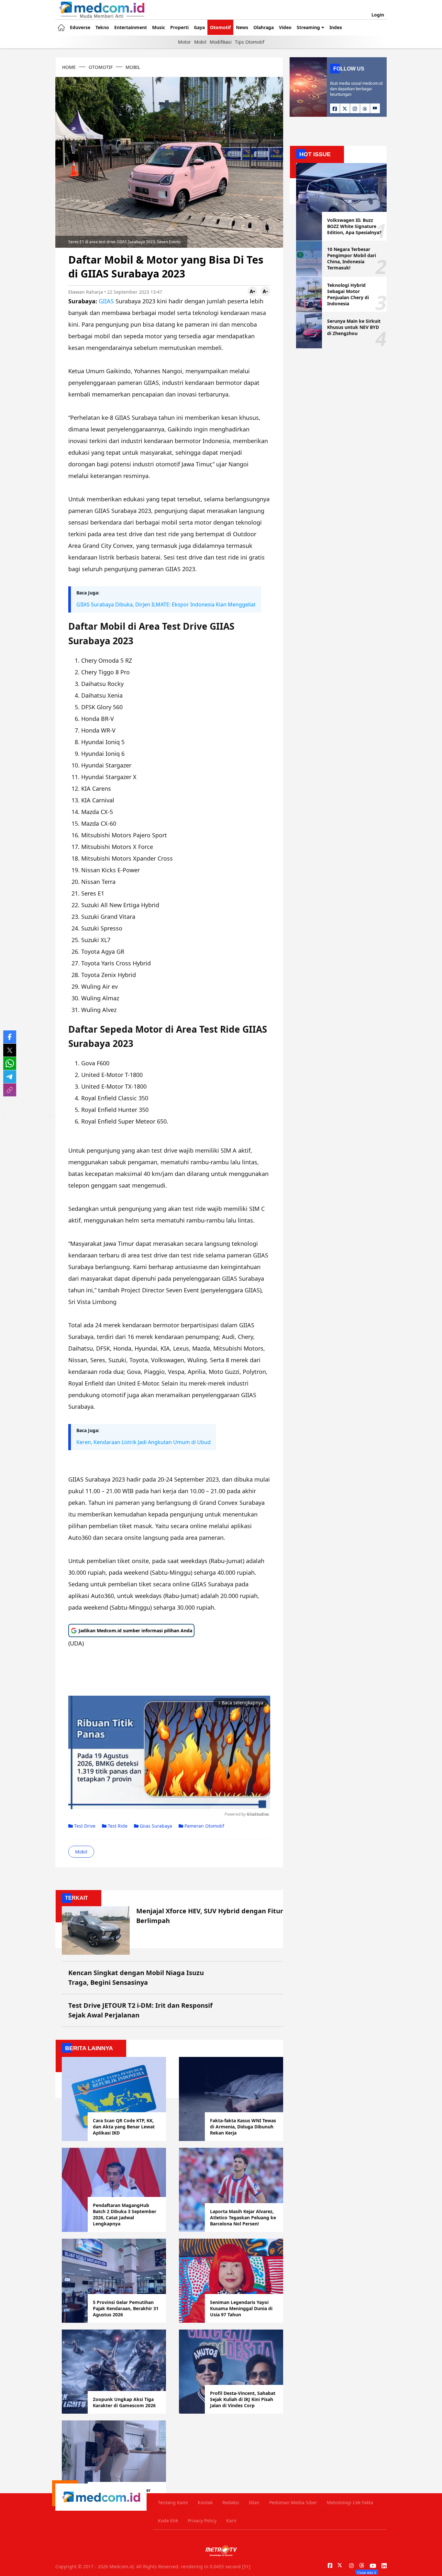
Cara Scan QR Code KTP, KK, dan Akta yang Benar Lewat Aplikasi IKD (124, 2127)
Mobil (200, 42)
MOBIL (133, 67)
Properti (179, 27)
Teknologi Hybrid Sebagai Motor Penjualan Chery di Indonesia (348, 294)
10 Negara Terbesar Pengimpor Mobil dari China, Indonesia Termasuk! (352, 258)
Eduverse (80, 27)
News (242, 27)
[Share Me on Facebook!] (10, 1037)
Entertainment (131, 27)
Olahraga (264, 27)
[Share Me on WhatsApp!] (10, 1063)
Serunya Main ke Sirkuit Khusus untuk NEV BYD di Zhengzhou (354, 327)
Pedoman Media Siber (293, 2502)
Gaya (199, 27)
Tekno (102, 27)
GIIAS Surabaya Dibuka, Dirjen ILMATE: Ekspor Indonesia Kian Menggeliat (166, 604)
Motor (184, 42)
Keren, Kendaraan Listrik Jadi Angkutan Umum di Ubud (144, 1442)
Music (159, 27)
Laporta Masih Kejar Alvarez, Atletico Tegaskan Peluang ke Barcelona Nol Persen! (243, 2217)
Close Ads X (367, 2572)
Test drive (84, 1826)
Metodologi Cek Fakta (350, 2502)
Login (378, 15)
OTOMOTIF (101, 67)
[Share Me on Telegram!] (10, 1077)
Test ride (117, 1826)
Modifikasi (221, 42)
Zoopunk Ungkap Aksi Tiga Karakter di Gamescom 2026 (124, 2402)
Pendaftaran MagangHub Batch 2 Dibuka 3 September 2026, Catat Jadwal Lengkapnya (125, 2214)
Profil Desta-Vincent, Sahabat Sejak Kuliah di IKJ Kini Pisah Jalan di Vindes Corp (243, 2399)
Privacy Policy (202, 2521)
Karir (232, 2521)
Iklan (254, 2502)
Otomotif (220, 27)
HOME (69, 67)
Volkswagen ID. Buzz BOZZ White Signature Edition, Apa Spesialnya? (354, 226)
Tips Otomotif (250, 42)
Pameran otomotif (204, 1826)
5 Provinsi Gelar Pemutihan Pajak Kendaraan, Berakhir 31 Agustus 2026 (126, 2308)
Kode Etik (168, 2521)
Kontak (205, 2502)
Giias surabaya (155, 1826)
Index (336, 27)
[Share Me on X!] (10, 1050)
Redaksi (231, 2502)
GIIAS (106, 301)
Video (285, 27)
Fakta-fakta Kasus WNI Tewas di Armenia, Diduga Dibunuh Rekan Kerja (243, 2127)
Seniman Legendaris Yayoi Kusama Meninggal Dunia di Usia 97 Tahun (241, 2308)
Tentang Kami (173, 2502)
